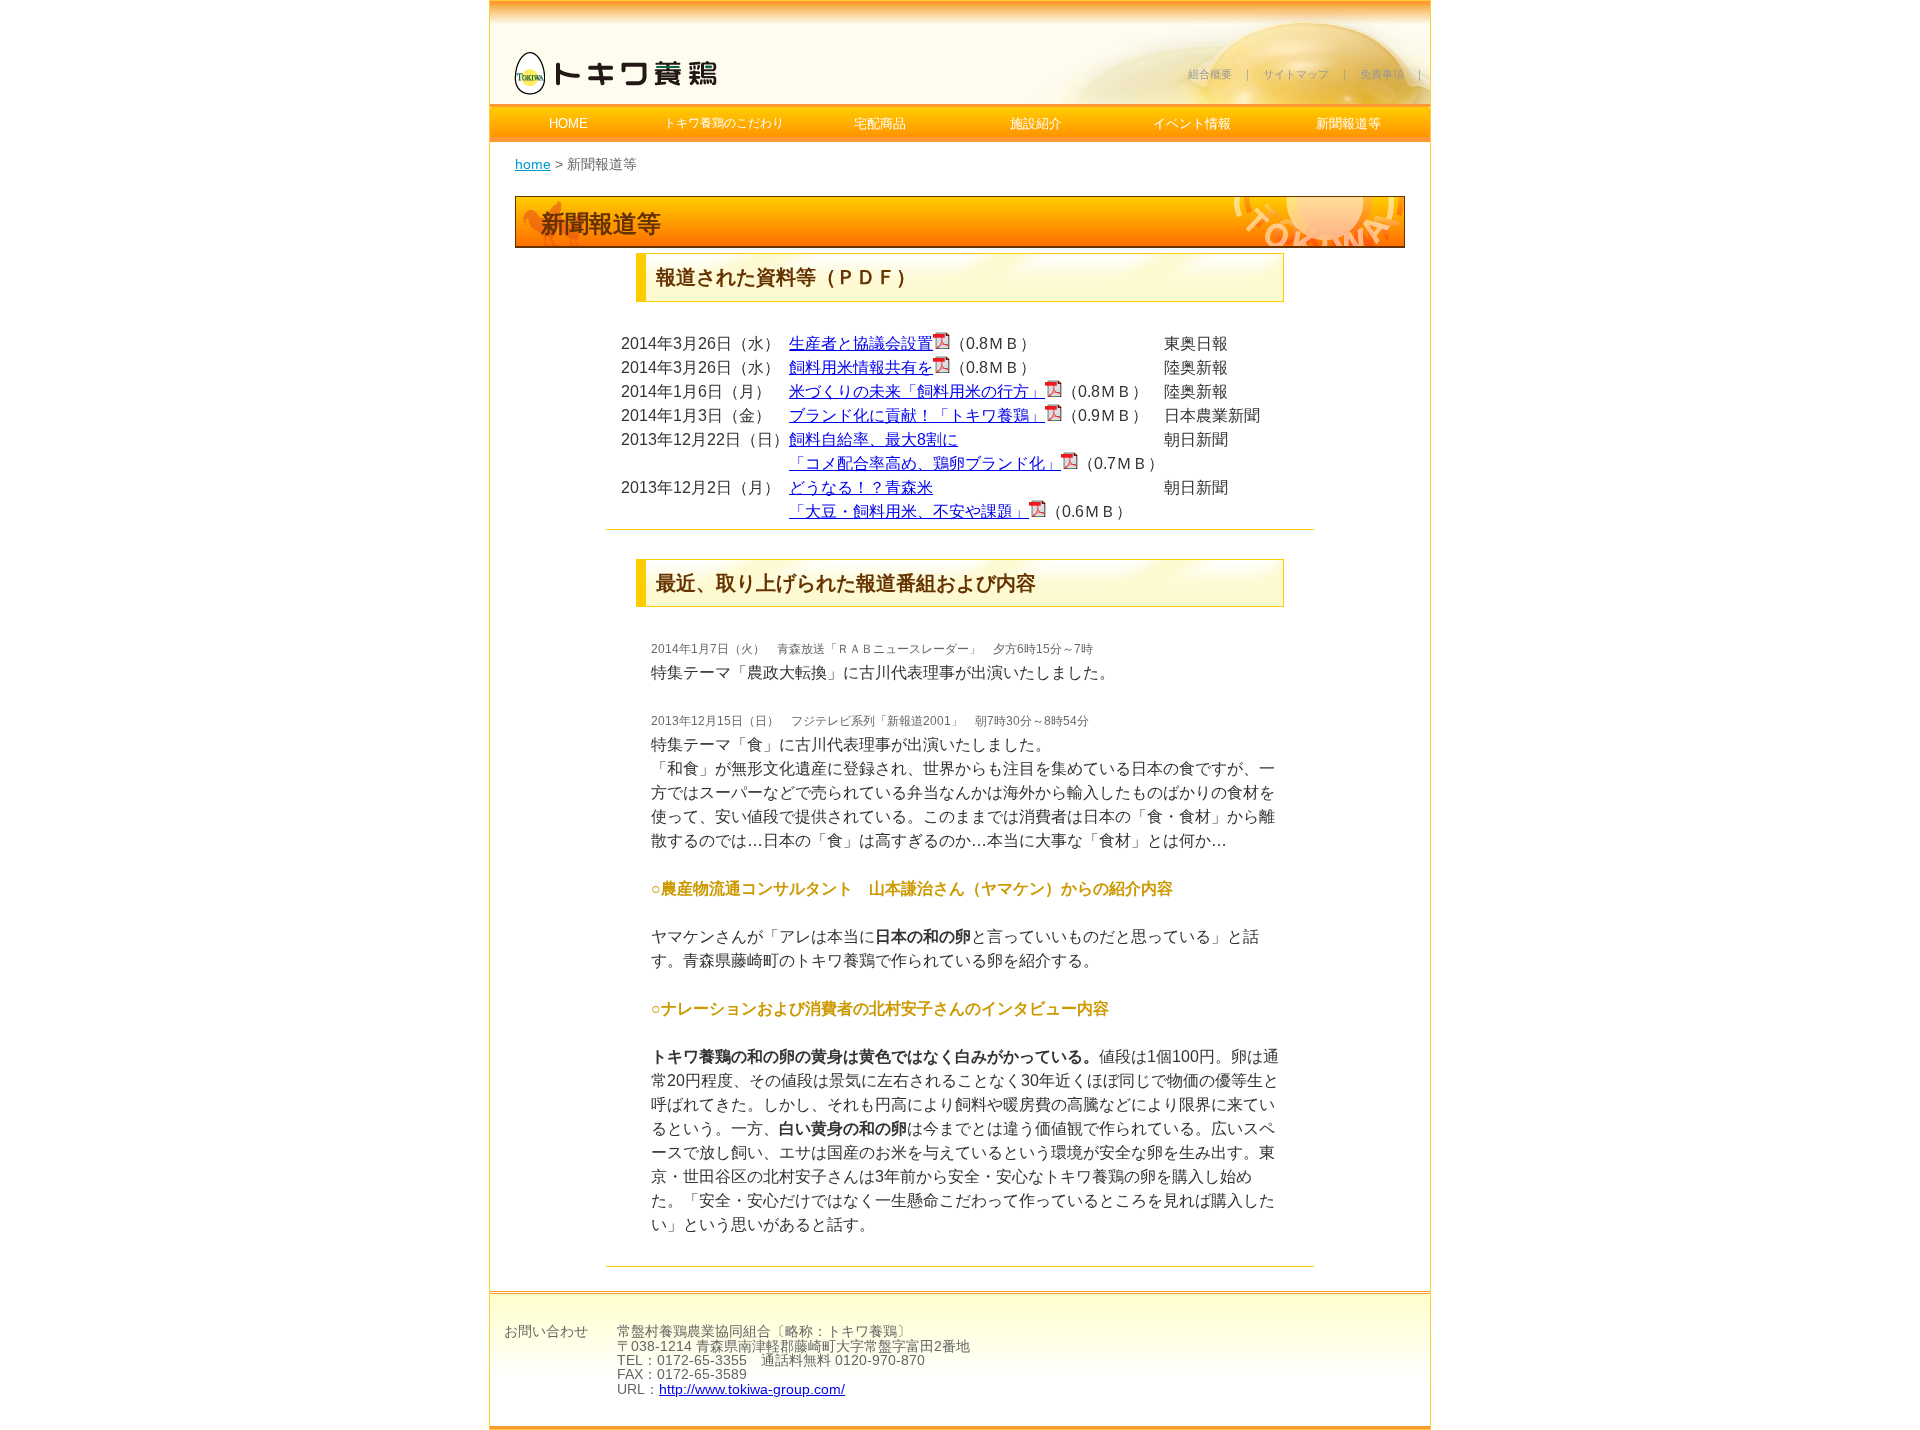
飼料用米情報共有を (861, 367)
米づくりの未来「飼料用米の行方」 (917, 391)
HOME (568, 123)
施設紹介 (1036, 123)
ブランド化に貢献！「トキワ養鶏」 (917, 415)
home (533, 164)
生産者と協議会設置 (861, 343)
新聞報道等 (1348, 123)
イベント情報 (1192, 123)
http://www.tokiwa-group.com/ (752, 1389)
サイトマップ (1296, 74)
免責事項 (1382, 74)
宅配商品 (880, 123)
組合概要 (1210, 74)
